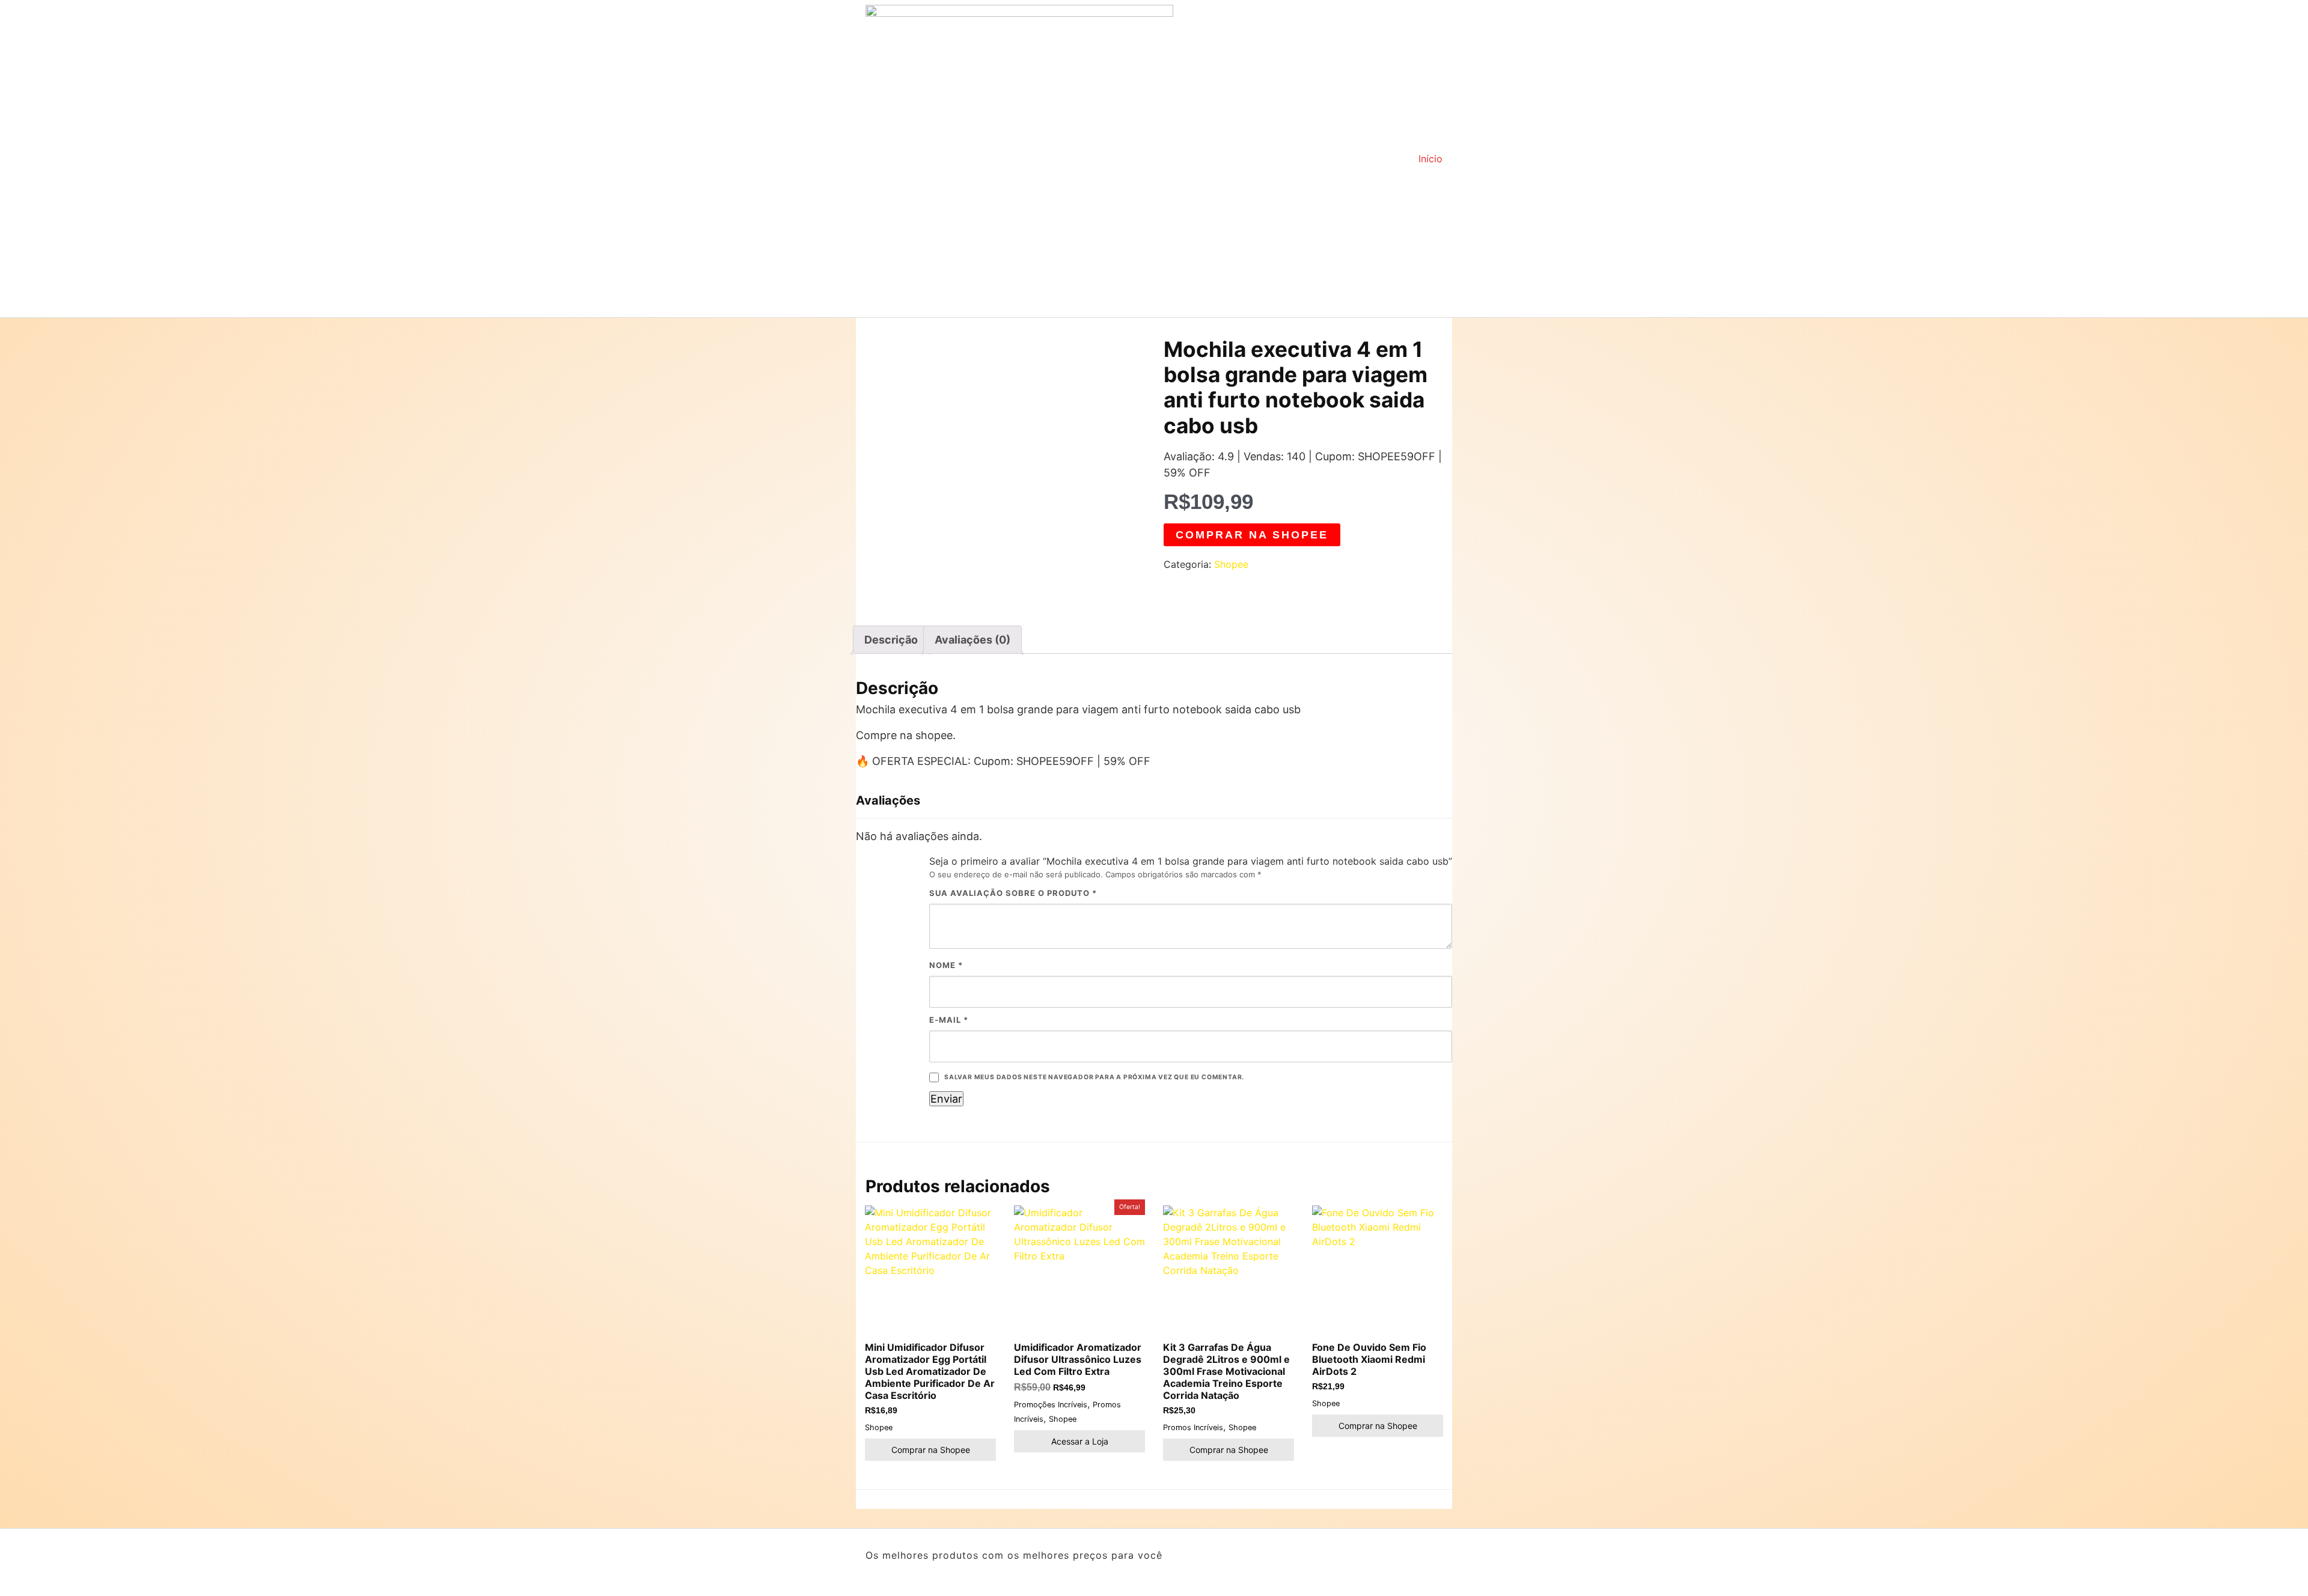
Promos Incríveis (1193, 1427)
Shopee (1231, 564)
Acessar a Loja (1080, 1441)
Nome (946, 965)
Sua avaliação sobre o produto (1013, 893)
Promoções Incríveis (1051, 1405)
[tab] (891, 640)
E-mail (949, 1020)
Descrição (891, 640)
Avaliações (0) (972, 640)
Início (1430, 159)
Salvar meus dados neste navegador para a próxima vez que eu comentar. (1094, 1077)
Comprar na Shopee (1252, 535)
